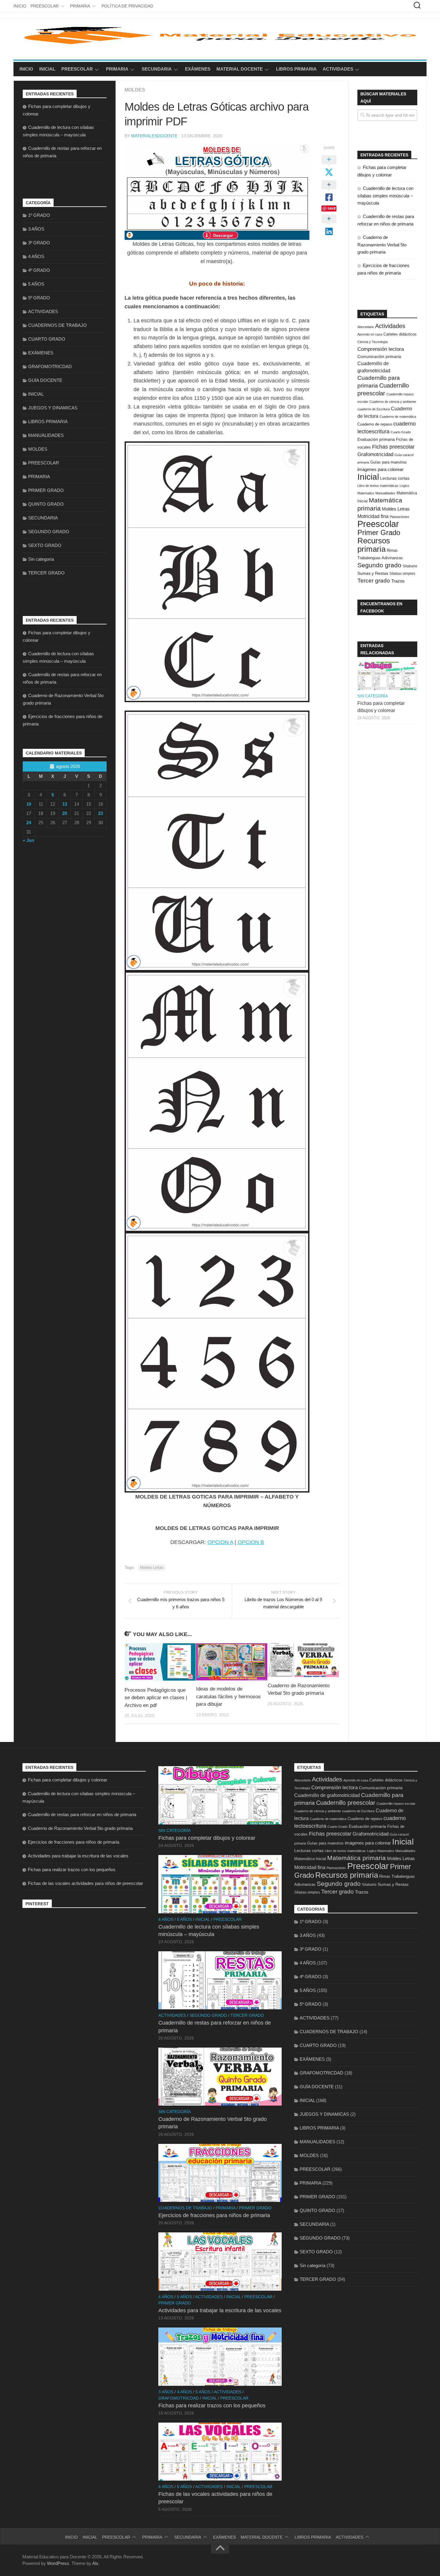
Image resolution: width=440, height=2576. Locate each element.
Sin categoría (41, 559)
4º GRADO (39, 270)
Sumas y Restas (373, 573)
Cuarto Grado (401, 432)
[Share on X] (329, 166)
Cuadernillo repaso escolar (396, 1804)
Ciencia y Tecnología (373, 342)
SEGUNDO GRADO (49, 532)
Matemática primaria (356, 1858)
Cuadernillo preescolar (346, 1803)
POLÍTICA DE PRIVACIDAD (127, 6)
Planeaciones (399, 517)
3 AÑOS (36, 229)
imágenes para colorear (380, 470)
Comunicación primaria (379, 356)
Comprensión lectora (381, 349)
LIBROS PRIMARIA (296, 69)
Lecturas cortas (395, 478)
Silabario (410, 566)
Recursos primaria (374, 545)
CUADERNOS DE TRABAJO (57, 325)
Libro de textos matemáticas (378, 486)
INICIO (20, 6)
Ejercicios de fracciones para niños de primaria (73, 1842)
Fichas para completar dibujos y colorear (67, 1780)
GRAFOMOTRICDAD (50, 366)
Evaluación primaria (376, 439)
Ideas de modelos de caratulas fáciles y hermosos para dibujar (228, 1696)
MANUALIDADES (46, 435)
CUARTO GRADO (47, 339)
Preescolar (378, 524)
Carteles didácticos (400, 334)
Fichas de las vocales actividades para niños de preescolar (85, 1883)
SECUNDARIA (157, 69)
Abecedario (366, 327)
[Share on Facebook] (329, 191)
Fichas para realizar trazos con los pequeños (72, 1869)
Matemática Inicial (310, 1859)
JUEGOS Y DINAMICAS (53, 408)
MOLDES (135, 90)
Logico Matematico (381, 1851)
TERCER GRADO (46, 573)
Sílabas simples (402, 574)
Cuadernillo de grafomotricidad (327, 1795)
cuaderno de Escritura (374, 409)
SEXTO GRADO (45, 545)
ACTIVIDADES (338, 69)
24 (29, 823)
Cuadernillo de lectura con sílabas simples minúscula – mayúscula (385, 196)
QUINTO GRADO (46, 504)
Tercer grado (374, 581)
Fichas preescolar (393, 447)
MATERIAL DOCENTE (240, 69)
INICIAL (47, 69)
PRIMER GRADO (46, 490)
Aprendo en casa (370, 334)
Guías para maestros (389, 462)
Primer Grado (379, 532)
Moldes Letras (152, 1568)
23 (101, 813)
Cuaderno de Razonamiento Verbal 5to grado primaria (382, 245)
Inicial (368, 477)
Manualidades (385, 493)
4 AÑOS (36, 256)
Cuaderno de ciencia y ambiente (393, 402)
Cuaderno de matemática (398, 417)
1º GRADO (39, 215)
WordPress (58, 2563)
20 (65, 813)
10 (29, 804)
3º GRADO (39, 243)
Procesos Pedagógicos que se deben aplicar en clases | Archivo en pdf (156, 1698)
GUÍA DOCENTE (45, 380)
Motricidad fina (373, 516)
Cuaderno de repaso (375, 424)
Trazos (398, 581)
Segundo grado (379, 565)
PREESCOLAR (45, 6)
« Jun (28, 840)
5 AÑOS (36, 284)
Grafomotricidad (375, 454)
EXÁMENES (198, 69)
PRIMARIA (80, 6)
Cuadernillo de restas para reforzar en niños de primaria (82, 1814)
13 (65, 804)
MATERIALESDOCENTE (154, 136)
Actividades (390, 326)
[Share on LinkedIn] (329, 225)
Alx (95, 2563)
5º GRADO (39, 298)
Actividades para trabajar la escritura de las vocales (78, 1856)
